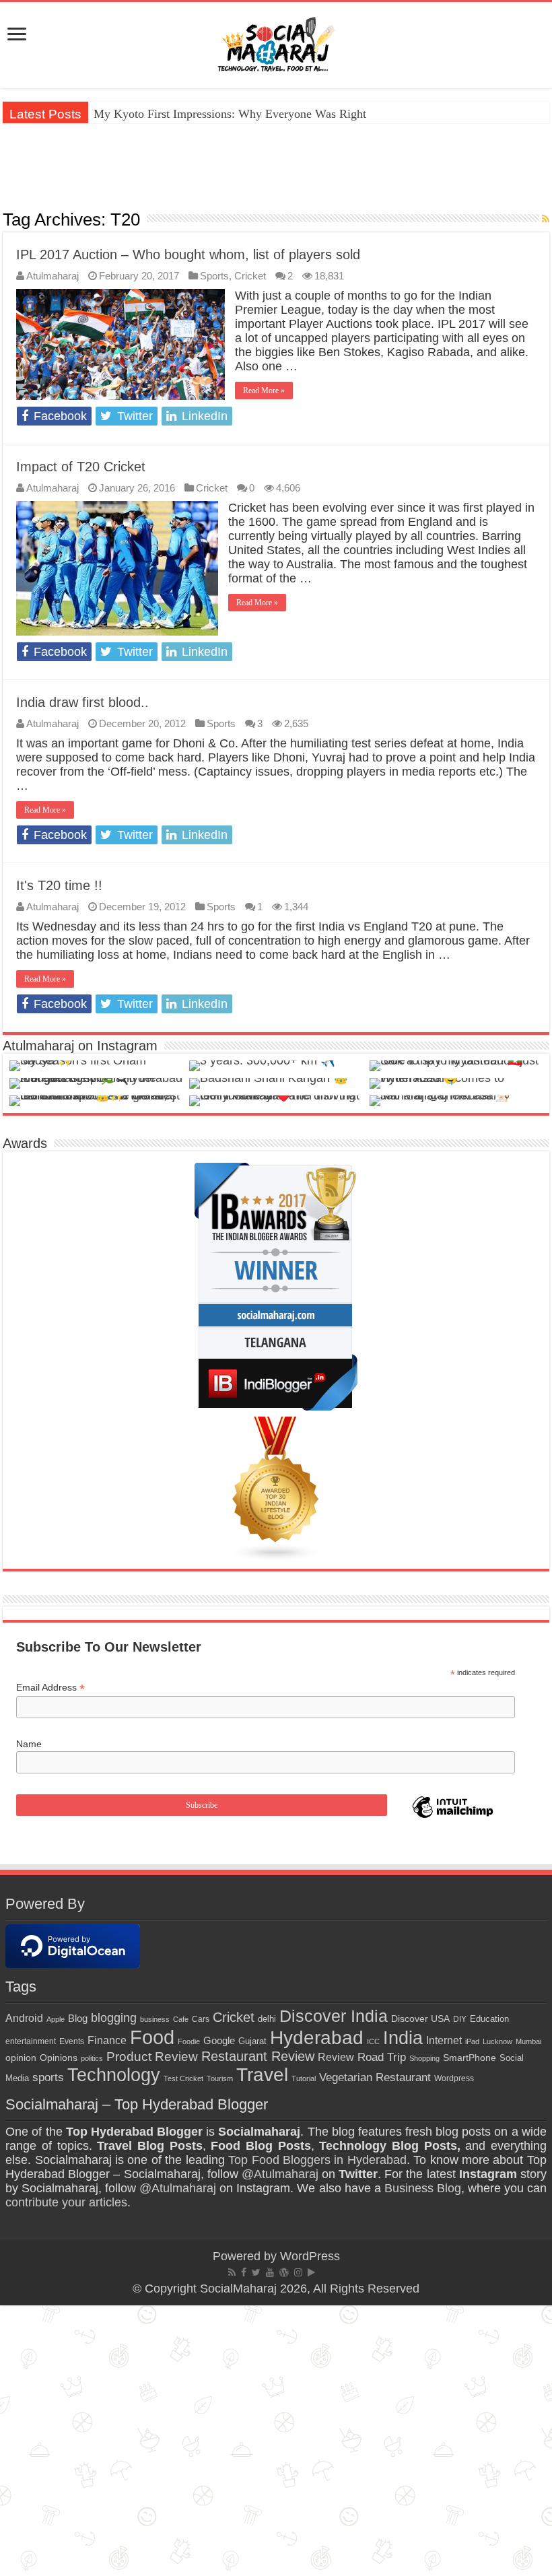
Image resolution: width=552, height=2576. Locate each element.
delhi (267, 2019)
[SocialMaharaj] (276, 42)
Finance (107, 2040)
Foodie (189, 2041)
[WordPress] (284, 2272)
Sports (214, 276)
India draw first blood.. (82, 702)
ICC (373, 2041)
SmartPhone (470, 2058)
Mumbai (528, 2041)
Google (219, 2041)
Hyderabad (317, 2037)
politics (92, 2058)
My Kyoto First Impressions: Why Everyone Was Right (230, 114)
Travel (262, 2075)
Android (24, 2018)
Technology (114, 2075)
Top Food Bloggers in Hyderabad (317, 2160)
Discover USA (420, 2019)
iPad (472, 2041)
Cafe (181, 2019)
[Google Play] (311, 2272)
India (403, 2038)
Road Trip (382, 2057)
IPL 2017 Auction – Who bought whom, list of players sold (188, 255)
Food (152, 2037)
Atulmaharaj (53, 276)
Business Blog (423, 2188)
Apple (56, 2019)
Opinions (59, 2058)
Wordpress (454, 2078)
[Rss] (232, 2272)
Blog (78, 2018)
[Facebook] (244, 2272)
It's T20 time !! (59, 885)
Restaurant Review (258, 2056)
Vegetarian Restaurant (375, 2077)
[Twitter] (256, 2272)
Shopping (424, 2058)
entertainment (31, 2041)
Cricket (250, 276)
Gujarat (252, 2041)
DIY (460, 2019)
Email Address (50, 1688)
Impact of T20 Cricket (81, 467)
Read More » (264, 391)
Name (29, 1744)
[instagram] (298, 2272)
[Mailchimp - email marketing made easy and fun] (453, 1817)
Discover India (334, 2016)
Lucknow (497, 2041)
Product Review (152, 2057)
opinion (21, 2058)
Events (72, 2041)
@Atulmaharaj (280, 2174)
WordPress (310, 2256)
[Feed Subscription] (546, 219)
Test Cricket (183, 2078)
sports (48, 2077)
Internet (444, 2040)
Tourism (220, 2078)
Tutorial (304, 2078)
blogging (114, 2018)
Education (489, 2019)
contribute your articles (66, 2202)
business (155, 2019)
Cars (201, 2019)
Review (336, 2057)
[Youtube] (270, 2272)
